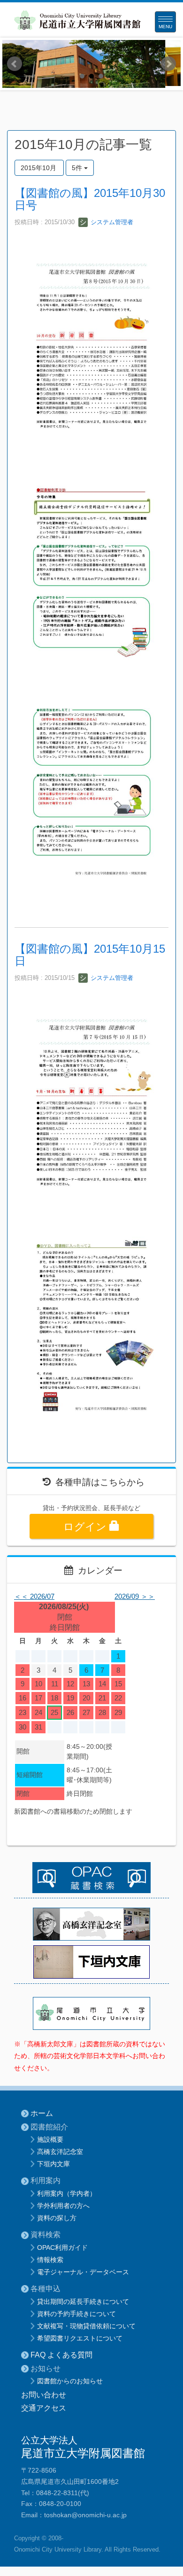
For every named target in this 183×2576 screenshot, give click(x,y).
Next (168, 64)
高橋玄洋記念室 (60, 2152)
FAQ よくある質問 (61, 2355)
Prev (15, 64)
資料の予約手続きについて (76, 2314)
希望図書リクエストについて (80, 2338)
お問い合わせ (44, 2395)
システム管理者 (111, 222)
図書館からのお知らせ (70, 2381)
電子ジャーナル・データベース (83, 2272)
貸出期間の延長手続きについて (83, 2302)
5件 (78, 168)
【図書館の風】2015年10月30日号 (90, 199)
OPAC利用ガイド (62, 2247)
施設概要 (50, 2139)
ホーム (42, 2113)
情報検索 (50, 2260)
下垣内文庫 (53, 2164)
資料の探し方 (57, 2218)
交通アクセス (44, 2408)
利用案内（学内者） (67, 2193)
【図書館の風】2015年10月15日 (90, 955)
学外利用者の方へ (63, 2206)
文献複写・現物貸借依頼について (86, 2326)
